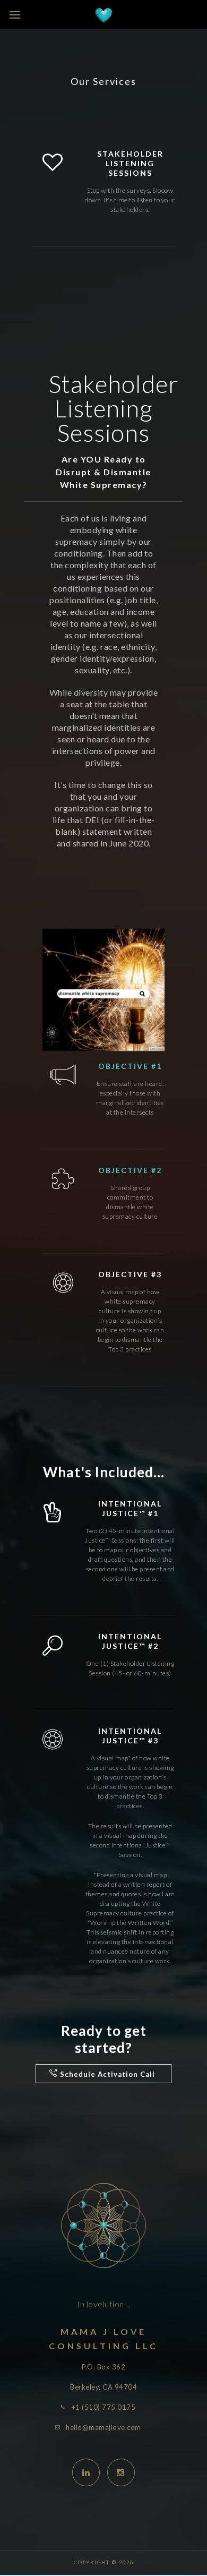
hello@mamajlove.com (103, 2427)
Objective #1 (130, 1066)
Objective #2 (130, 1170)
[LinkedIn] (86, 2472)
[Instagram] (121, 2472)
